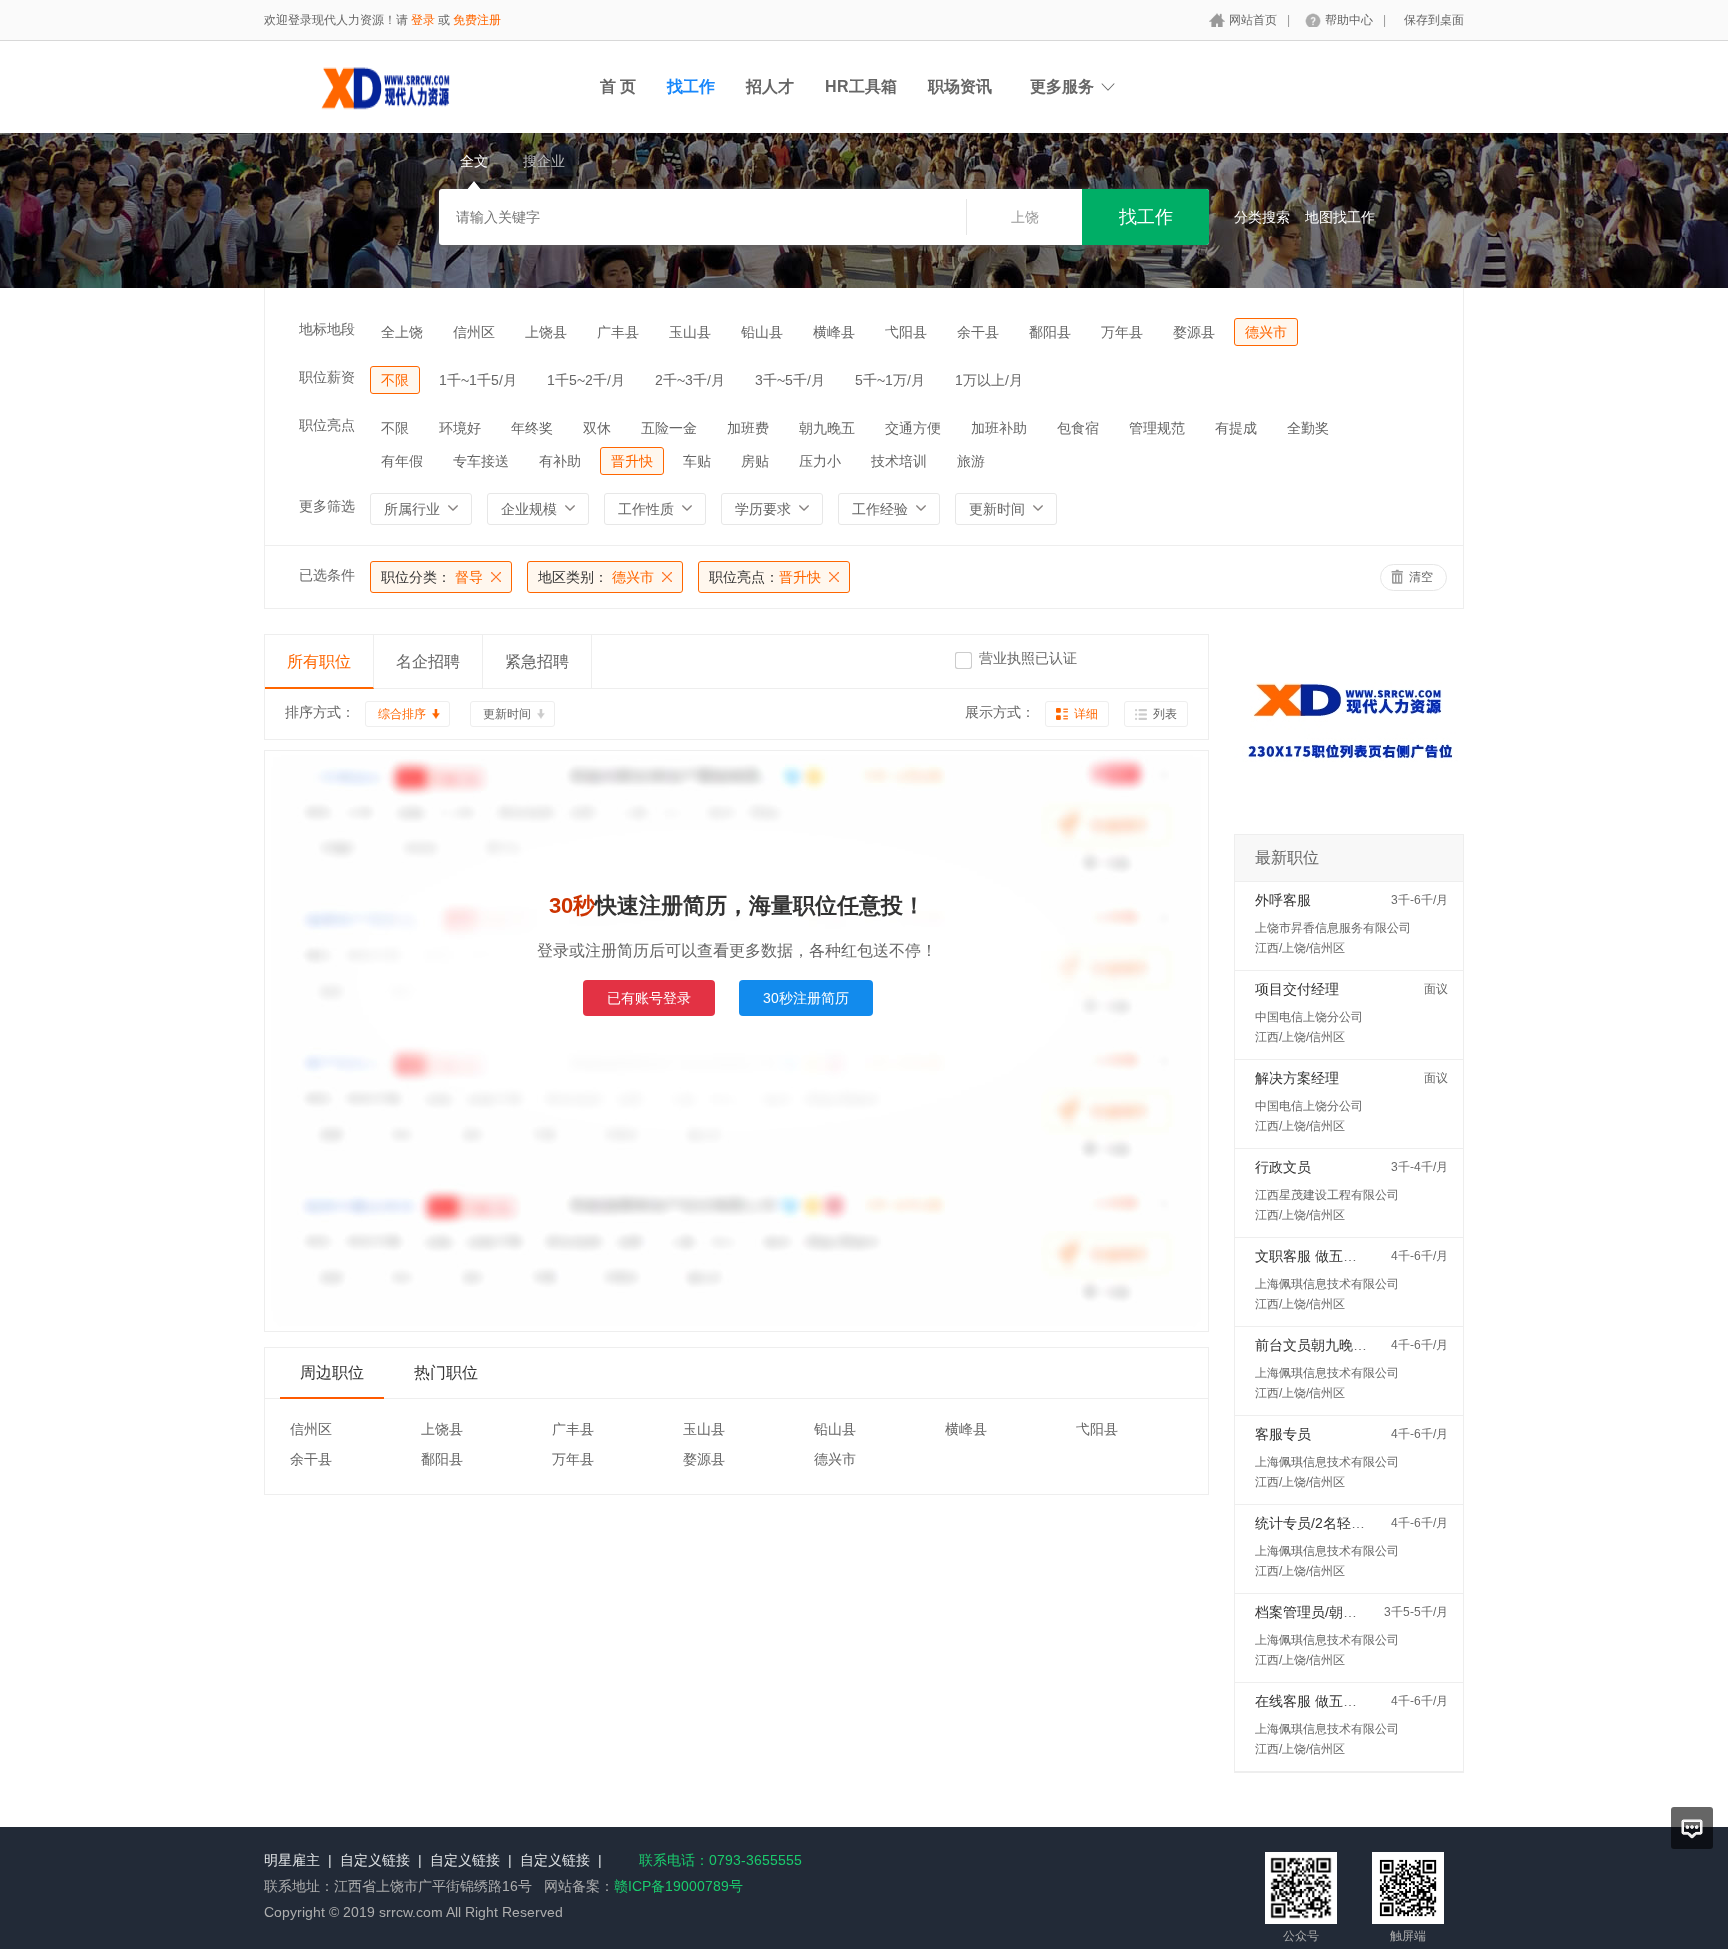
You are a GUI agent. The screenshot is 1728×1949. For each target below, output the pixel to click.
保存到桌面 (1434, 20)
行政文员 (1283, 1167)
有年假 (402, 461)
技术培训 (899, 461)
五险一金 (669, 428)
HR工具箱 (861, 86)
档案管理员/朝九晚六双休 (1334, 1612)
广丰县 (618, 332)
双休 (597, 428)
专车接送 (481, 461)
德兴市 (1266, 332)
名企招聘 (428, 661)
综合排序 (402, 714)
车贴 (697, 461)
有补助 (560, 461)
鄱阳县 (1050, 332)
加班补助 (999, 428)
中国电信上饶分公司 (1309, 1017)
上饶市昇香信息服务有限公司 (1333, 928)
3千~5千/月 (790, 380)
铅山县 (762, 332)
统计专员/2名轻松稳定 (1324, 1523)
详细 (1086, 714)
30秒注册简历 (806, 998)
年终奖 (532, 428)
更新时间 (507, 714)
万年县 (1122, 332)
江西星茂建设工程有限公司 (1327, 1195)
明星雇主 (292, 1860)
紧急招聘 (537, 661)
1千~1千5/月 (478, 380)
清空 (1421, 577)
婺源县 (1194, 332)
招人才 (770, 86)
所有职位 (319, 661)
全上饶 (402, 332)
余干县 (978, 332)
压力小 (820, 461)
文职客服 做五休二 (1313, 1256)
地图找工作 (1340, 217)
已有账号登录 (649, 998)
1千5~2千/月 (586, 380)
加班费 (748, 428)
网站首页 (1253, 20)
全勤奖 (1308, 428)
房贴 (755, 461)
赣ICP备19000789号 (678, 1886)
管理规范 (1157, 428)
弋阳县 (906, 332)
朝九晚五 (827, 428)
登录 (423, 20)
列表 (1165, 714)
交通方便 (913, 428)
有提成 (1236, 428)
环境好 (460, 428)
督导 (432, 577)
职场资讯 (960, 86)
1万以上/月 (989, 380)
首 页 (618, 86)
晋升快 (632, 461)
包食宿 (1078, 428)
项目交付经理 (1297, 989)
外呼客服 (1283, 900)
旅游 (971, 461)
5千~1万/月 (890, 380)
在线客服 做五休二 (1313, 1701)
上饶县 (546, 332)
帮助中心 (1349, 20)
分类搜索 (1262, 217)
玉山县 (690, 332)
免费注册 (477, 20)
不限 (395, 380)
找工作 (691, 86)
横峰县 (834, 332)
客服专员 (1283, 1434)
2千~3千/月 (690, 380)
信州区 (474, 332)
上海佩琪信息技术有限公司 (1327, 1284)
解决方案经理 (1297, 1078)
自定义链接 (375, 1860)
